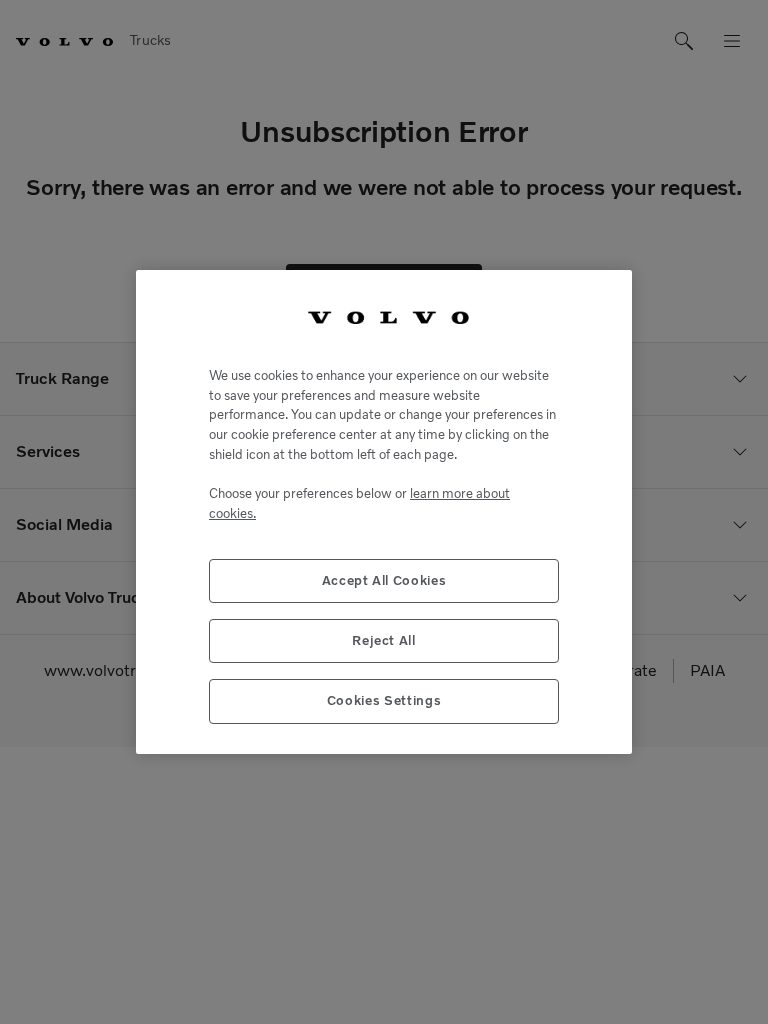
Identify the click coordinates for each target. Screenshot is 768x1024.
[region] (384, 511)
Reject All (384, 640)
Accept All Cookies (384, 580)
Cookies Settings (384, 700)
